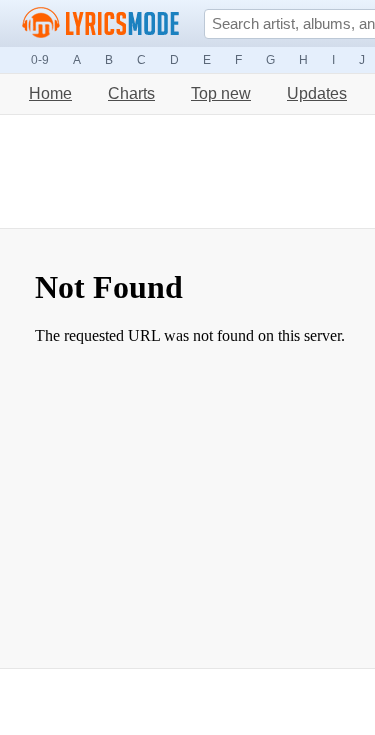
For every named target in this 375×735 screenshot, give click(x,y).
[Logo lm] (101, 23)
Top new (221, 93)
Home (50, 93)
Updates (317, 93)
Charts (131, 93)
